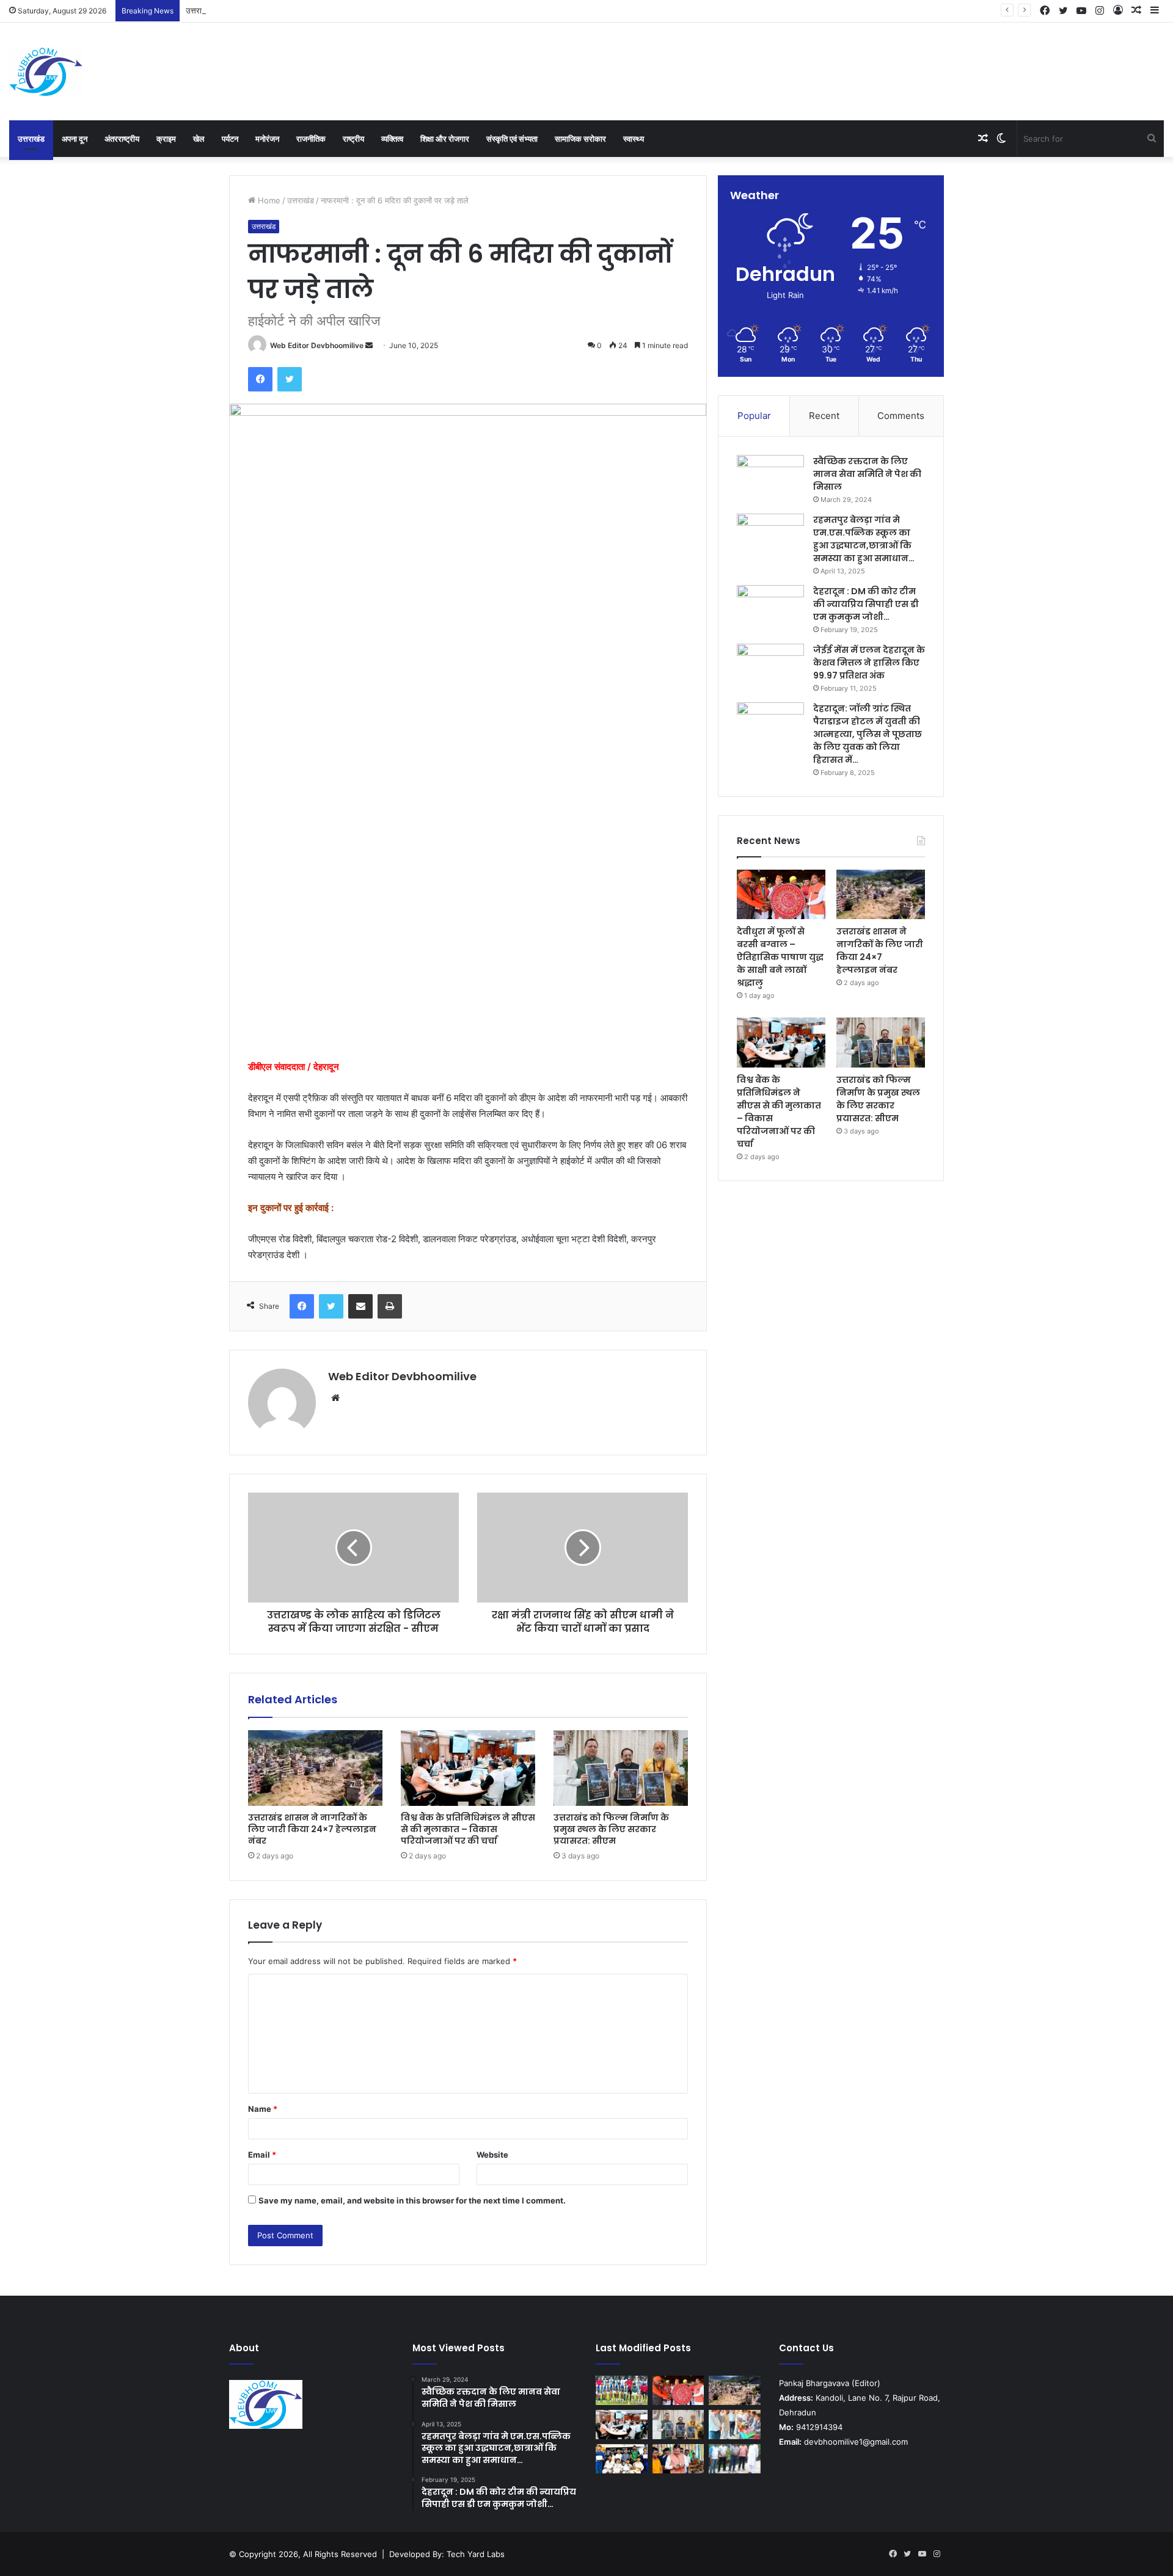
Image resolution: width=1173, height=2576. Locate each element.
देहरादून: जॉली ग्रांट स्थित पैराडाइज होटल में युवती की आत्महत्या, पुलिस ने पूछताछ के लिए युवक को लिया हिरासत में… (868, 734)
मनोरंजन (267, 139)
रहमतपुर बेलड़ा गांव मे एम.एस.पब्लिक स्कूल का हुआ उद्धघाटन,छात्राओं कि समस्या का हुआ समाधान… (864, 539)
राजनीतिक (311, 139)
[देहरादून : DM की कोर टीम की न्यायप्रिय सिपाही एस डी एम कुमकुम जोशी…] (770, 608)
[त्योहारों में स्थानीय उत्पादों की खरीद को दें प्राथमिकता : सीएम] (678, 2459)
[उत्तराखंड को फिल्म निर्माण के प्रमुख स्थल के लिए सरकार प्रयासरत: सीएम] (621, 1768)
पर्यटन (230, 139)
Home (268, 200)
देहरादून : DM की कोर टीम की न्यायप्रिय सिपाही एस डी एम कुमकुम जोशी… (866, 604)
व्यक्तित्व (392, 139)
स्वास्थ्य (634, 139)
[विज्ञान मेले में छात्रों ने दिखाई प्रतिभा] (735, 2425)
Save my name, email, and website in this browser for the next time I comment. (412, 2200)
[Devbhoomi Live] (46, 71)
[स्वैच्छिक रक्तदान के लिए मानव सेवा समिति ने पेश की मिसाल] (770, 478)
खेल (199, 139)
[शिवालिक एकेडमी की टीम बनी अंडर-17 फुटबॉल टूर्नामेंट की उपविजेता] (622, 2390)
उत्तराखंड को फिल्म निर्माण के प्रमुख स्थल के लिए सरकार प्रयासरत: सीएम (611, 1829)
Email (262, 2155)
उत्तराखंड (31, 139)
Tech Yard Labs (476, 2554)
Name (263, 2109)
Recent (824, 416)
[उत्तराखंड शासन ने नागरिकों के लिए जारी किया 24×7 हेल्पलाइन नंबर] (315, 1768)
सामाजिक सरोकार (580, 139)
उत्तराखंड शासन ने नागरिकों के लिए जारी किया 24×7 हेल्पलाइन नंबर (284, 10)
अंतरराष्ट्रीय (122, 139)
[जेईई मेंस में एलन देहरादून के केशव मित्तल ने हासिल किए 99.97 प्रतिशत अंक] (770, 667)
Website (492, 2155)
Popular (754, 416)
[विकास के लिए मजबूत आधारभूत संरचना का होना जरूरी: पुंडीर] (735, 2459)
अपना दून (75, 139)
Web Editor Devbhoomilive (317, 345)
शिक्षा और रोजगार (445, 139)
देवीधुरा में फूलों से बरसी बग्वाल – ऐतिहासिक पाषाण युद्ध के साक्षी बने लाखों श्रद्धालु (780, 957)
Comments (901, 416)
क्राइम (166, 139)
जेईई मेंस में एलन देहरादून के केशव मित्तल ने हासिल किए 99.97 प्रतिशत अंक (869, 663)
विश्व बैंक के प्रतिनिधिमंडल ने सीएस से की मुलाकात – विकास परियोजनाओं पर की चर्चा (468, 1829)
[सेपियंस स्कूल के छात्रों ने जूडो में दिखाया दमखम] (622, 2459)
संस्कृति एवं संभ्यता (512, 139)
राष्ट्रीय (353, 139)
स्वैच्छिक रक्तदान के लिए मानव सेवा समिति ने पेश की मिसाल (867, 474)
